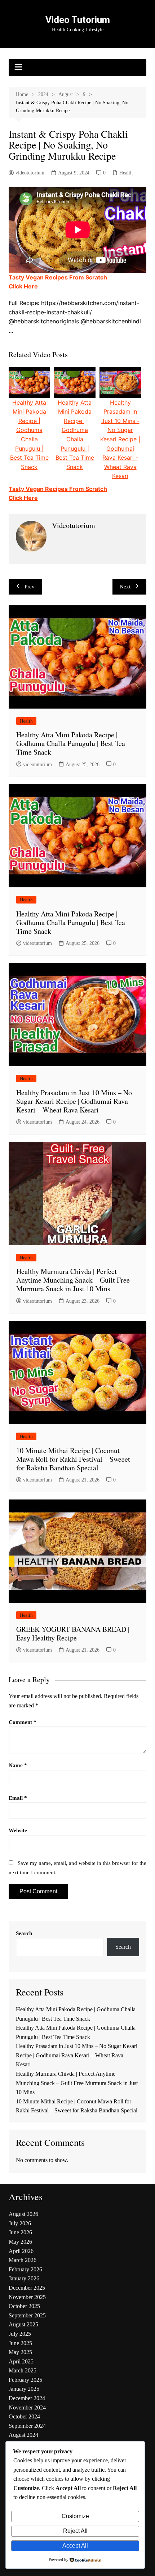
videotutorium (30, 173)
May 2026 (20, 2242)
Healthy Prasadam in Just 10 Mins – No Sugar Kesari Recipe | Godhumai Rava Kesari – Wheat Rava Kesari (74, 1101)
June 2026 (20, 2232)
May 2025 (20, 2352)
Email (18, 1798)
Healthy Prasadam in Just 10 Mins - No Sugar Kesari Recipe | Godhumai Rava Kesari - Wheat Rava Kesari (120, 439)
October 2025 (24, 2306)
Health (126, 173)
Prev (30, 587)
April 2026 (21, 2251)
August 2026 (23, 2214)
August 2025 (23, 2324)
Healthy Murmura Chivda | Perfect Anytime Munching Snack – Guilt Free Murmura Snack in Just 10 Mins (73, 1280)
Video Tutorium (78, 20)
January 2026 (24, 2278)
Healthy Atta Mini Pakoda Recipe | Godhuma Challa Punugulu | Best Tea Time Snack (71, 743)
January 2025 (24, 2389)
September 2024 (27, 2426)
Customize (75, 2516)
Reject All (75, 2531)
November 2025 (27, 2297)
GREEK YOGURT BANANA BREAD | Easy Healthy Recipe (73, 1633)
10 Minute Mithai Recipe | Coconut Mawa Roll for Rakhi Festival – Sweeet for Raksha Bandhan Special (73, 1459)
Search (24, 1933)
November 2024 (27, 2407)
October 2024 (24, 2416)
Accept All (75, 2546)
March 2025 (23, 2370)
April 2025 (21, 2361)
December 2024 (27, 2398)
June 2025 (20, 2343)
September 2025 (27, 2315)
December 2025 (27, 2288)
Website (18, 1830)
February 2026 (25, 2269)
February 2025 (25, 2380)
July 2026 (20, 2223)
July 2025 (20, 2334)
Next (125, 587)
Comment (23, 1722)
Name (18, 1765)
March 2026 (23, 2260)
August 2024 (23, 2435)
